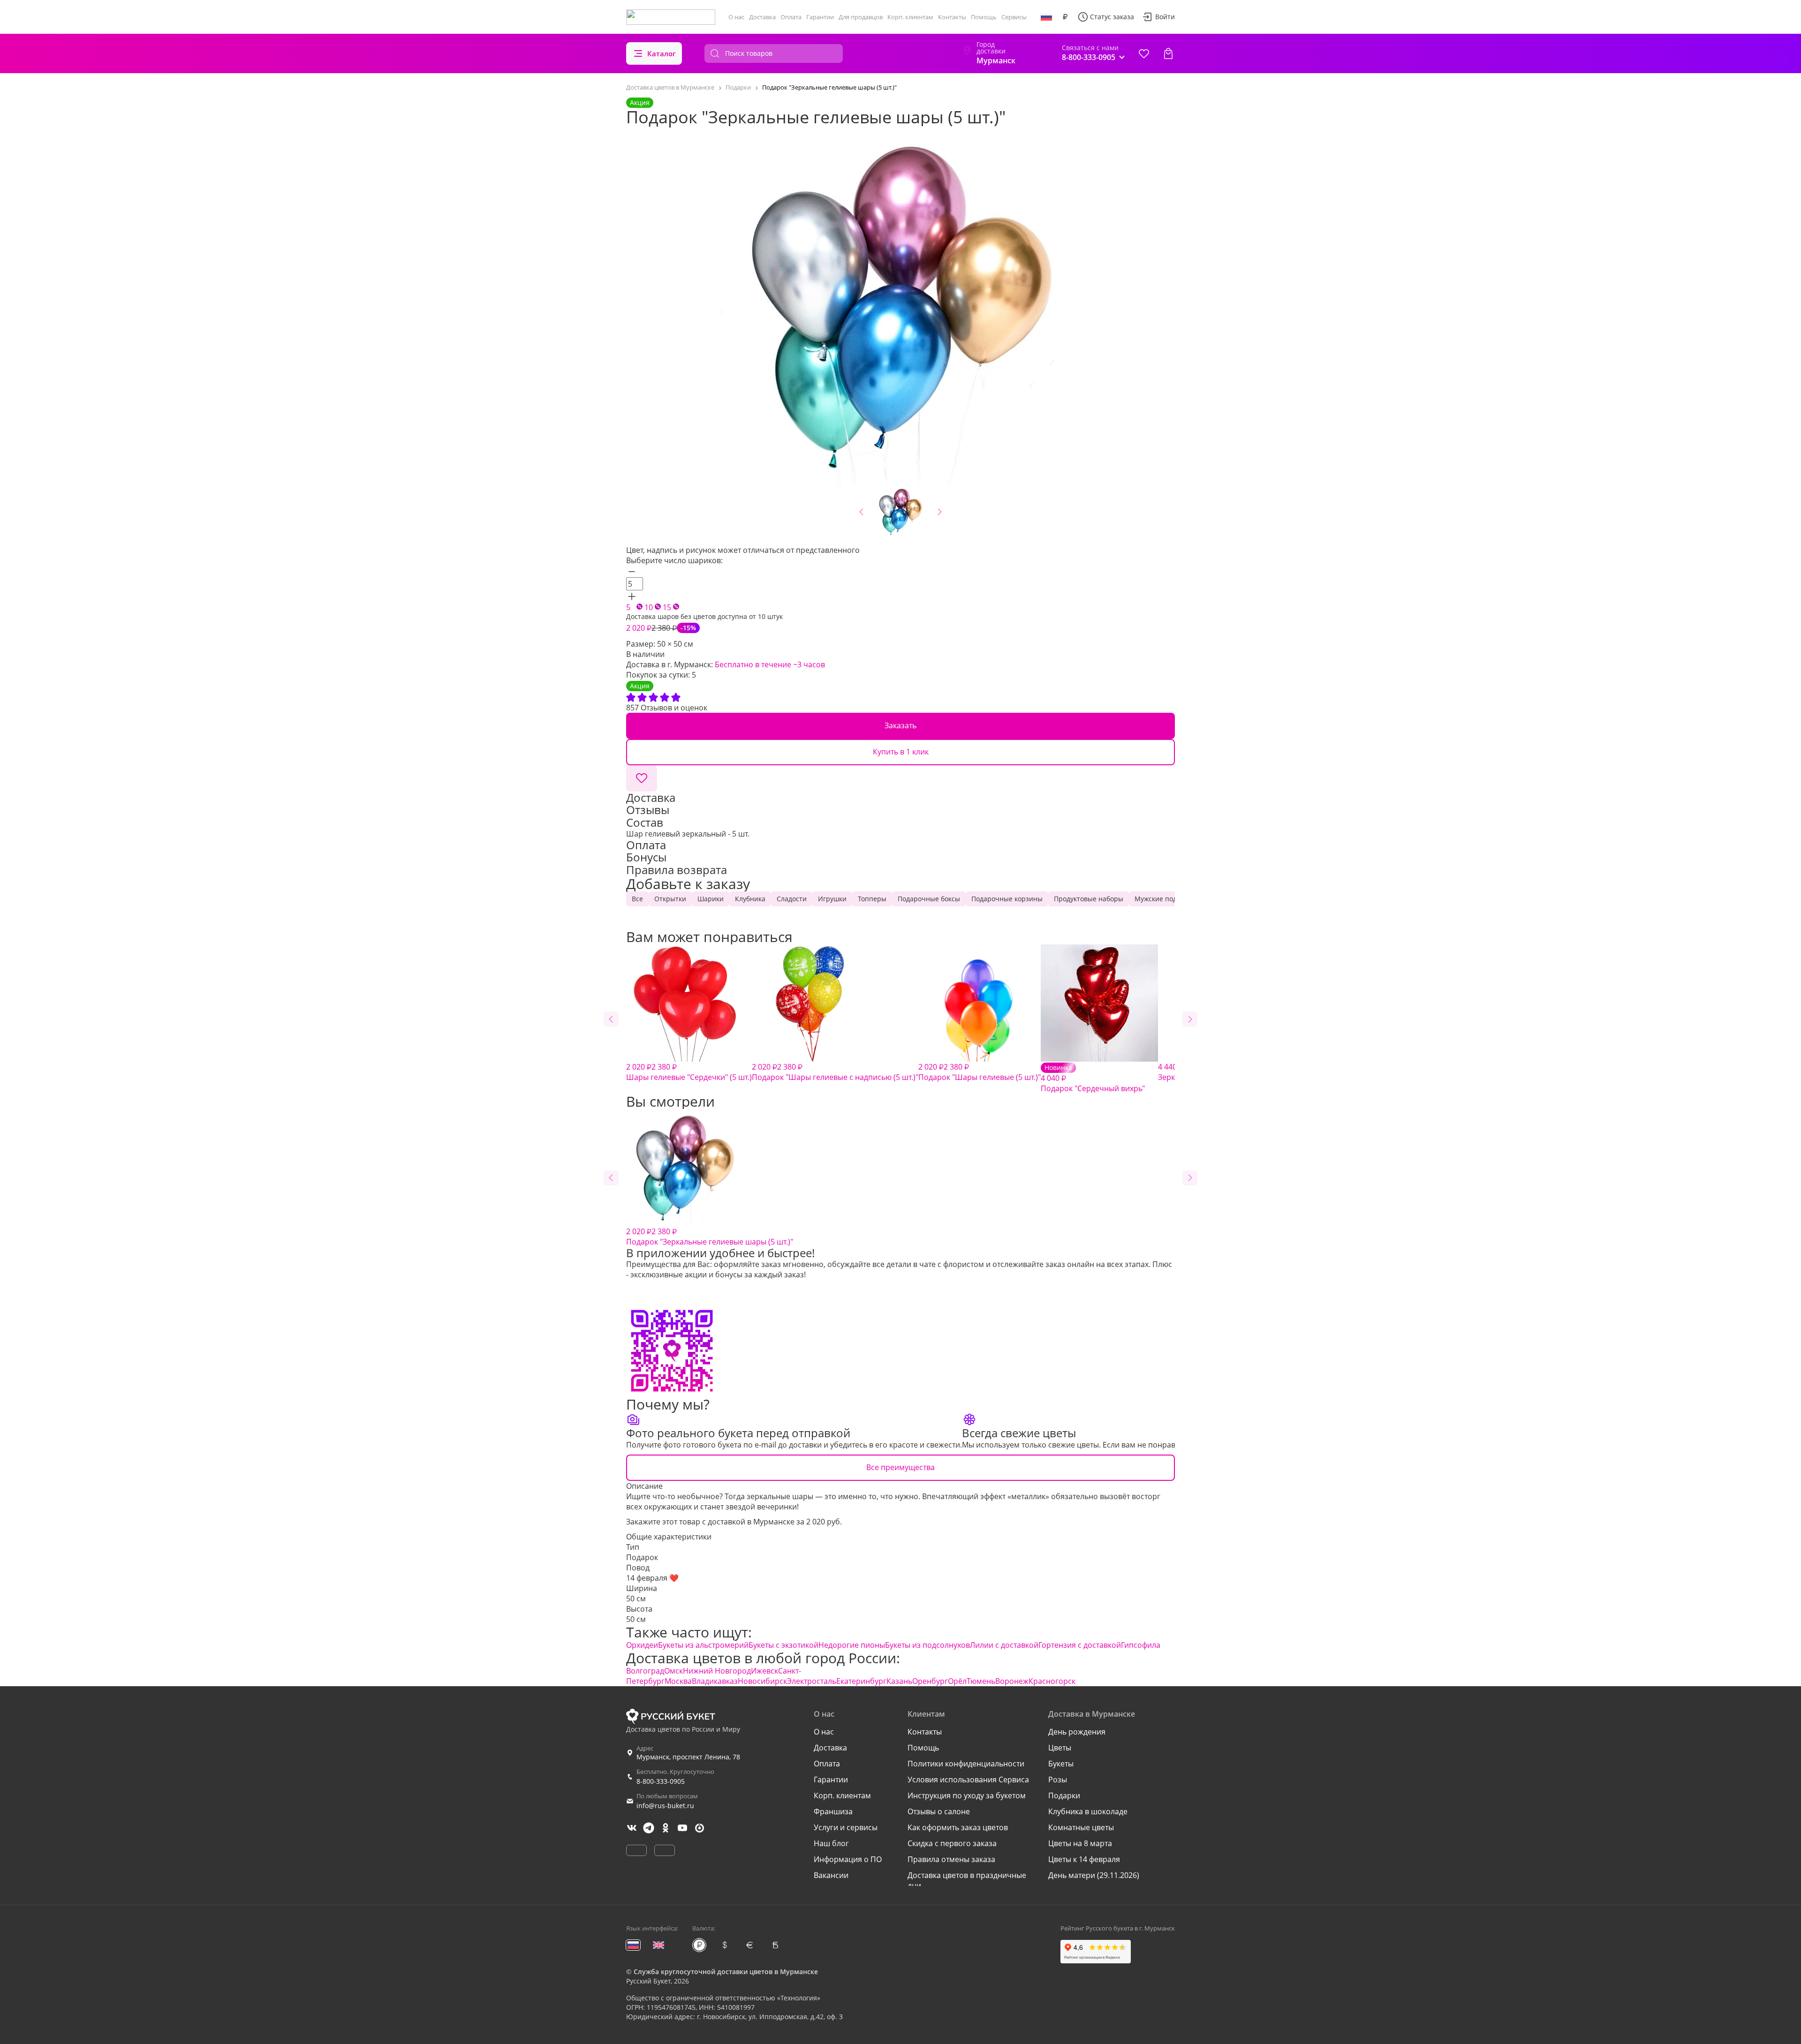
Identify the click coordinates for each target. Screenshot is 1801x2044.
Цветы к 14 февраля (1084, 1859)
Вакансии (831, 1875)
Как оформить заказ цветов (958, 1827)
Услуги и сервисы (846, 1827)
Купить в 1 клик (901, 752)
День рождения (1077, 1732)
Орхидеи (642, 1645)
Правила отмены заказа (951, 1859)
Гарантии (820, 17)
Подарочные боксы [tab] (929, 899)
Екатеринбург (861, 1681)
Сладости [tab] (792, 899)
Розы (1058, 1780)
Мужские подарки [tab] (1163, 899)
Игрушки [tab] (832, 899)
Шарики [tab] (711, 899)
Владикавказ (715, 1681)
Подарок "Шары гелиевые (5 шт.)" (980, 1072)
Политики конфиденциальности (966, 1764)
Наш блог (831, 1843)
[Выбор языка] (1046, 17)
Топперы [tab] (872, 899)
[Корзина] (1168, 53)
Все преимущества (900, 1467)
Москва (678, 1681)
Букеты (1061, 1764)
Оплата (791, 17)
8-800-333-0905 (661, 1781)
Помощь (984, 17)
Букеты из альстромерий (703, 1645)
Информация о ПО (848, 1859)
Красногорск (1052, 1681)
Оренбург (930, 1681)
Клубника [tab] (750, 899)
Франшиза (833, 1811)
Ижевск (764, 1671)
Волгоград (645, 1671)
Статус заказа (1112, 17)
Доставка (762, 17)
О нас (736, 17)
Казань (899, 1681)
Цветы (1060, 1748)
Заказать (900, 725)
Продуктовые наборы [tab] (1089, 899)
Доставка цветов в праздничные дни (967, 1880)
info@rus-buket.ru (665, 1806)
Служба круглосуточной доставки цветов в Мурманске (726, 1972)
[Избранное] (1144, 53)
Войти (1165, 17)
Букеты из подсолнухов (927, 1645)
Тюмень (981, 1681)
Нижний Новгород (717, 1671)
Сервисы (1014, 17)
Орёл (957, 1681)
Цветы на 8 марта (1080, 1843)
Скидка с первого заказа (952, 1843)
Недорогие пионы (852, 1645)
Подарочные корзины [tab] (1007, 899)
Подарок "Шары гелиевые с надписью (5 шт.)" (835, 1072)
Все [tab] (637, 899)
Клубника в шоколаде (1088, 1811)
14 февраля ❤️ (652, 1578)
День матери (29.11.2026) (1094, 1875)
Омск (673, 1671)
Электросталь (812, 1681)
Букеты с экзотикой (783, 1645)
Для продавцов (861, 17)
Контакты (952, 17)
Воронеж (1012, 1681)
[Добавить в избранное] (642, 778)
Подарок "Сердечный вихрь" (1093, 1078)
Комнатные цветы (1081, 1827)
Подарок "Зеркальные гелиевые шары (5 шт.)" (710, 1237)
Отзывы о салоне (939, 1811)
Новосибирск (762, 1681)
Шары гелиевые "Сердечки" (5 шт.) (689, 1072)
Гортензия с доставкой (1080, 1645)
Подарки (1064, 1795)
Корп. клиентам (910, 17)
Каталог (662, 53)
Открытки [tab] (670, 899)
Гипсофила (1141, 1645)
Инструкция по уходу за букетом (967, 1795)
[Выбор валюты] (1065, 17)
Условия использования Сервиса (968, 1780)
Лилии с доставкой (1004, 1645)
